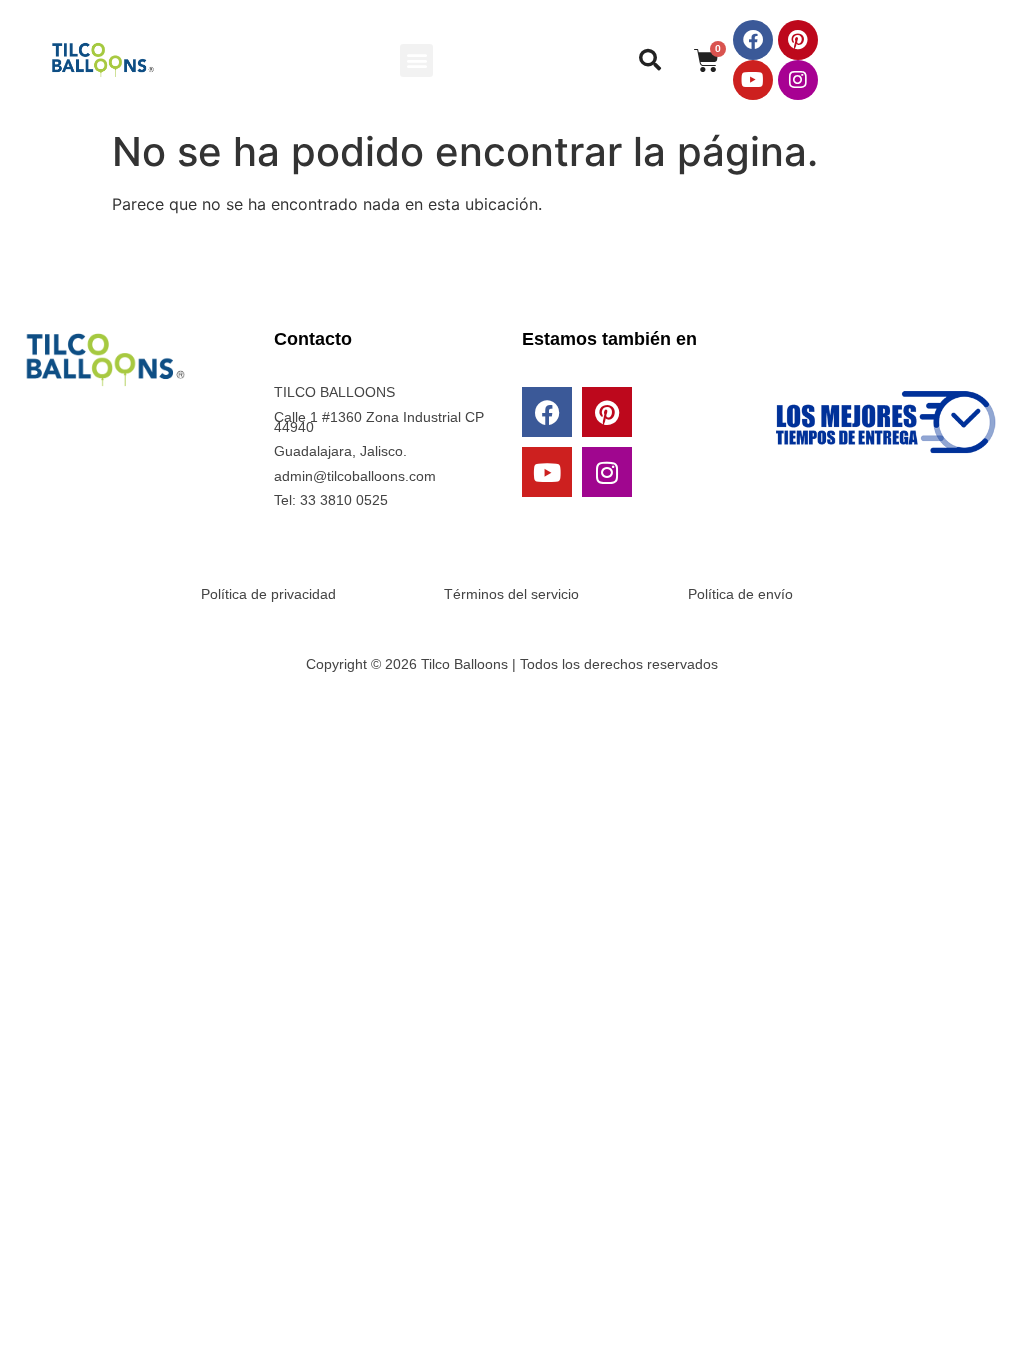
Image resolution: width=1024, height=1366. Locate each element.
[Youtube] (753, 80)
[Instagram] (798, 80)
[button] (416, 60)
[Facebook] (753, 40)
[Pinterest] (798, 40)
